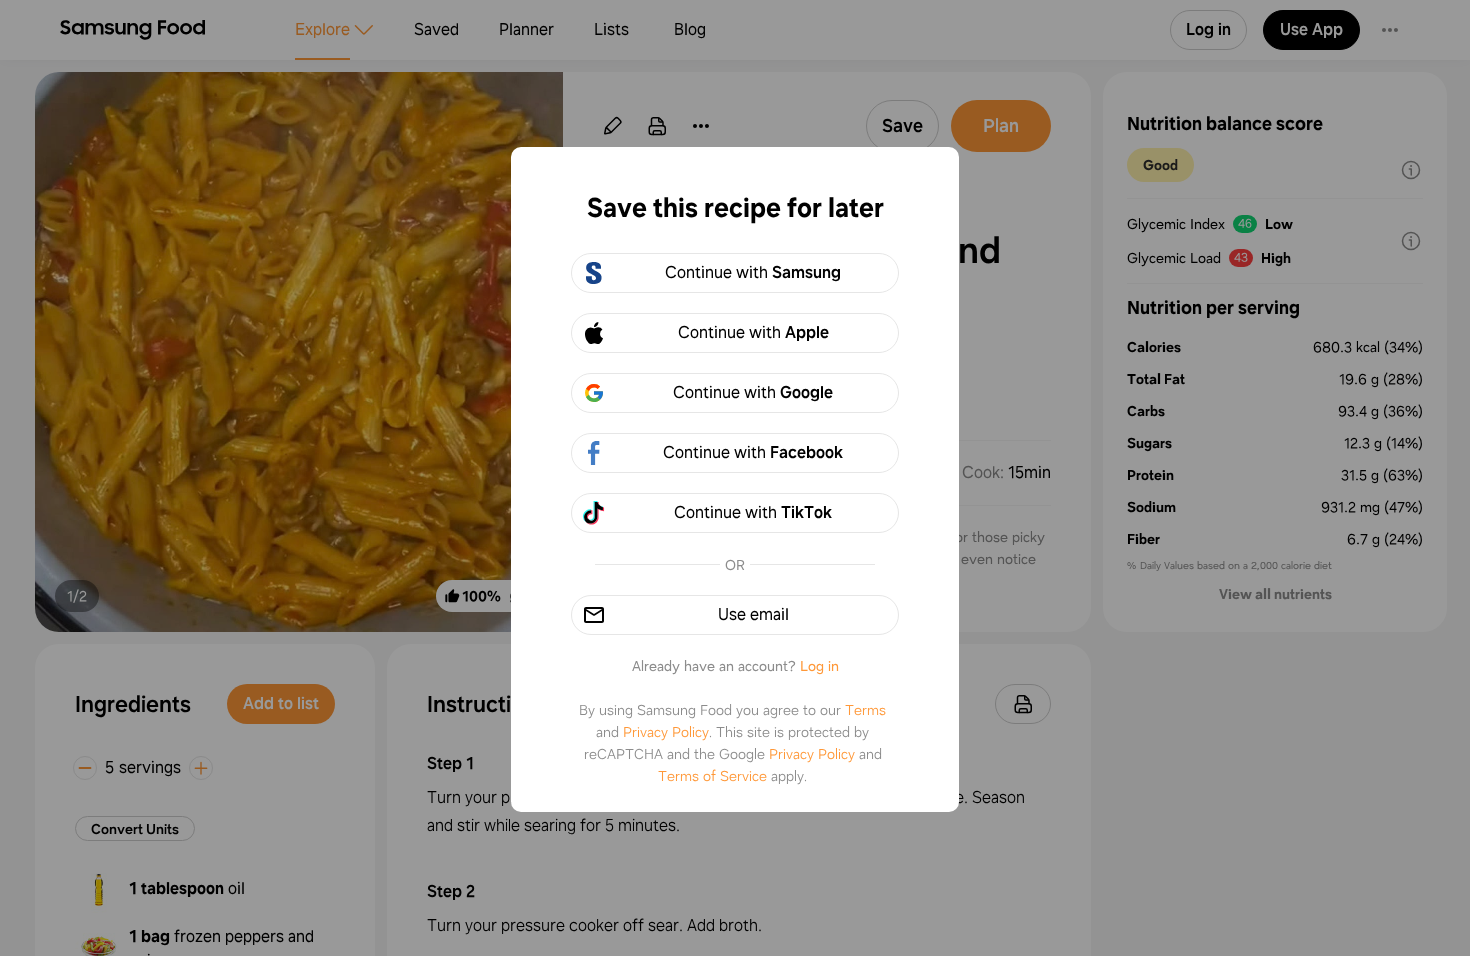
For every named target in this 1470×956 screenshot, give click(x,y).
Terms (865, 710)
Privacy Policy (666, 732)
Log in (819, 666)
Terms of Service (712, 776)
